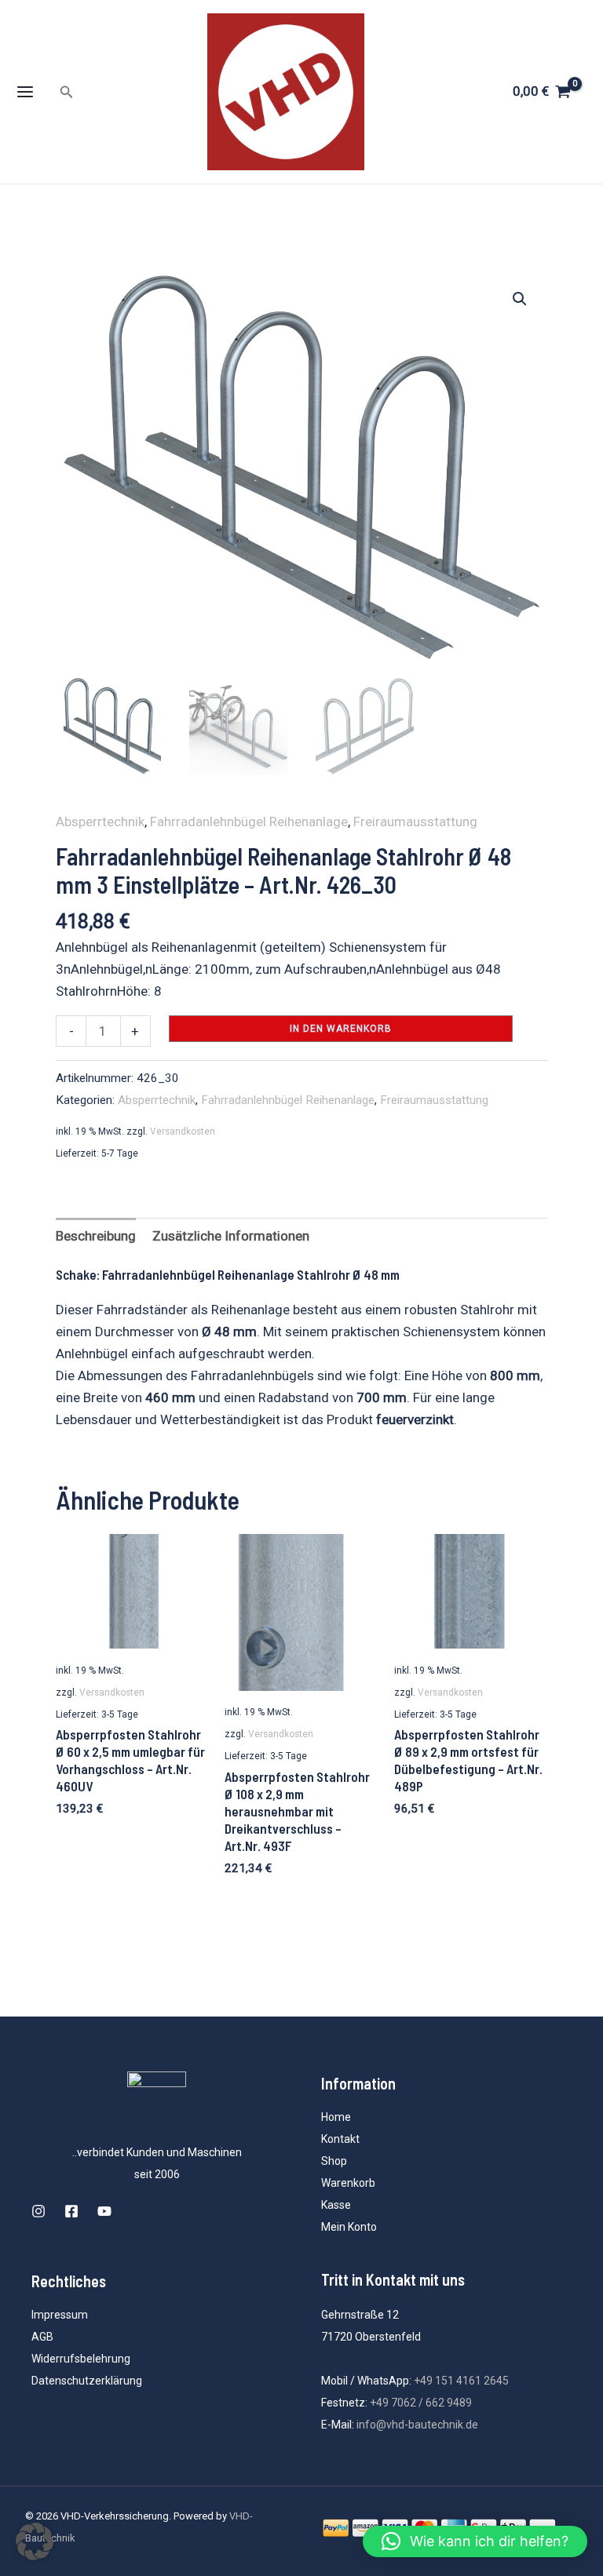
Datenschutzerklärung (87, 2381)
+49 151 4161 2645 (461, 2381)
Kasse (336, 2205)
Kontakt (340, 2139)
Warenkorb (348, 2183)
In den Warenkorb (341, 1029)
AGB (42, 2337)
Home (336, 2117)
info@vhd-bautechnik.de (417, 2425)
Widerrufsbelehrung (81, 2359)
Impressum (60, 2315)
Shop (334, 2161)
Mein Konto (349, 2227)
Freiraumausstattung (415, 822)
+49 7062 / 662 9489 (421, 2403)
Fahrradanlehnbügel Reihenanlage (249, 822)
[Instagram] (38, 2211)
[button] (67, 92)
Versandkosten (183, 1131)
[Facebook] (71, 2211)
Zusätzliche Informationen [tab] (231, 1236)
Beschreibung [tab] (96, 1236)
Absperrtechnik (100, 822)
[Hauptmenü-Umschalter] (25, 92)
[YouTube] (104, 2211)
